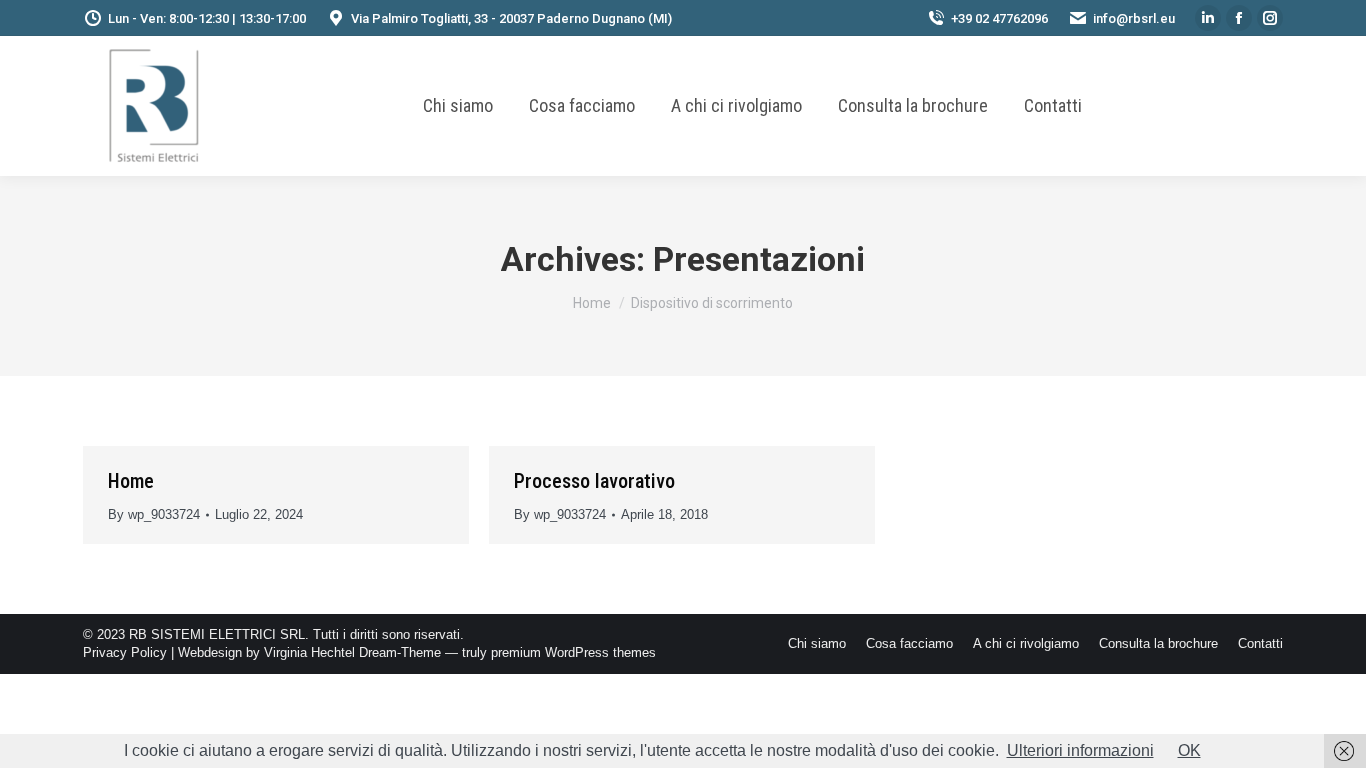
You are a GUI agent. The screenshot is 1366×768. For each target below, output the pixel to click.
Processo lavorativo (594, 481)
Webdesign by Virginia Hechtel (266, 652)
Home (131, 481)
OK (1189, 750)
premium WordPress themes (573, 652)
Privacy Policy (125, 652)
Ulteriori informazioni (1080, 750)
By (154, 514)
